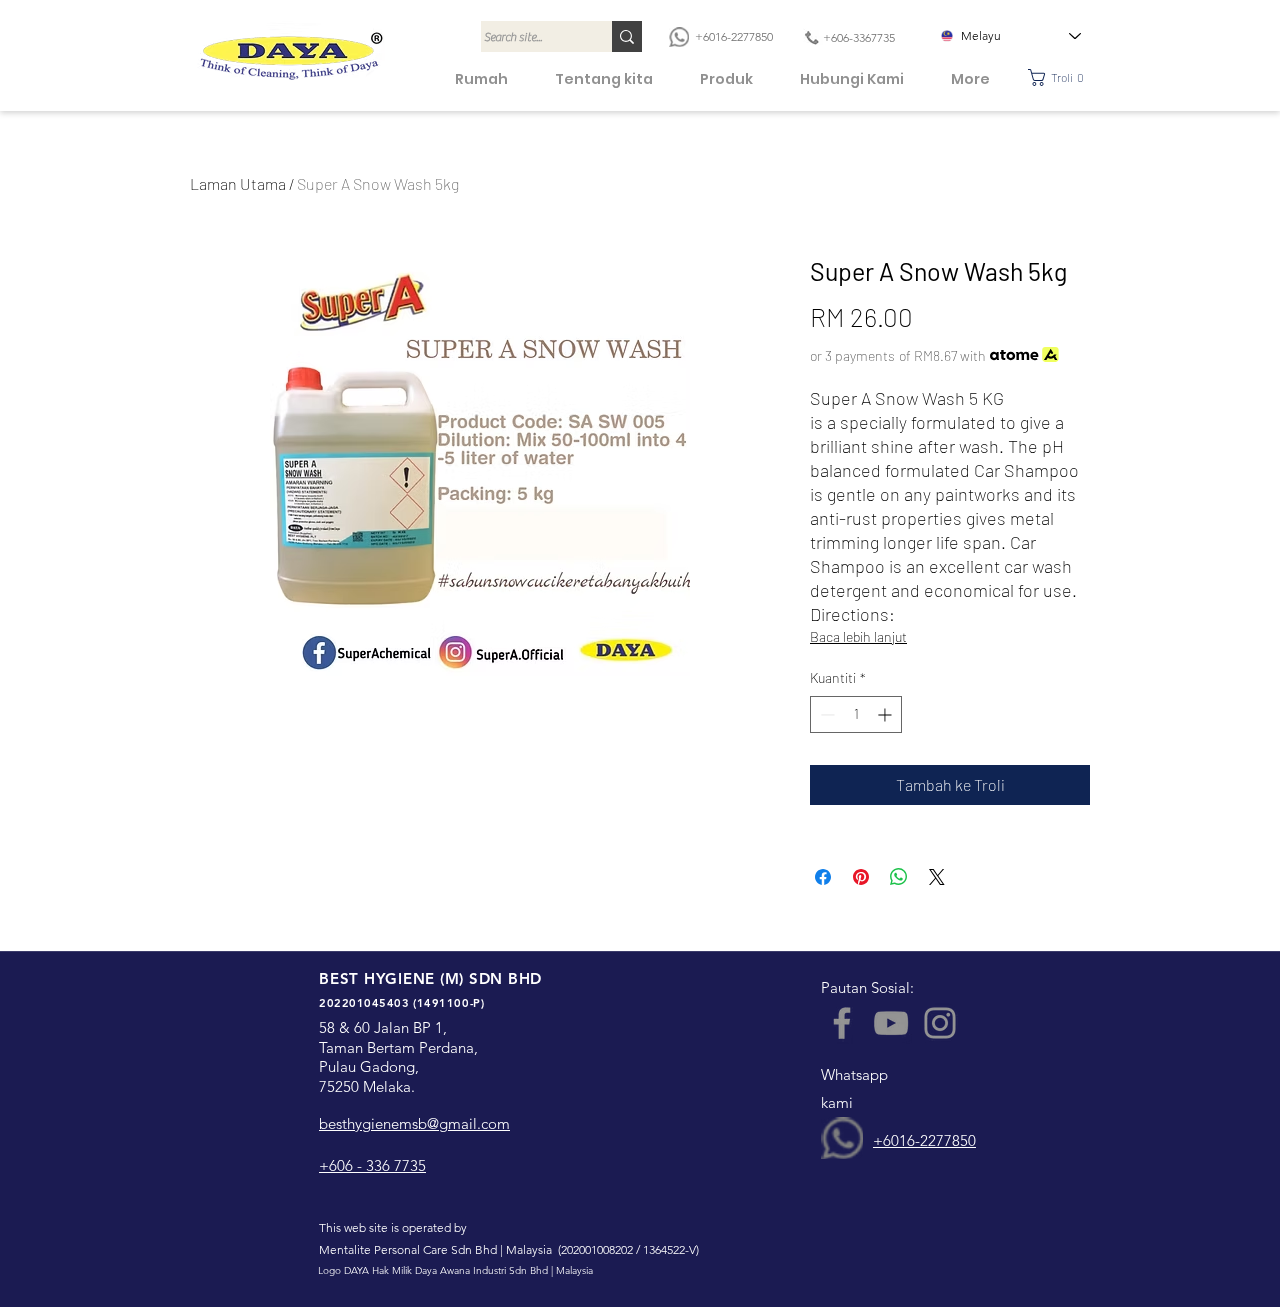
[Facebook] (842, 1023)
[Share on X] (937, 877)
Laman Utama (238, 183)
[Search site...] (627, 36)
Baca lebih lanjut (858, 636)
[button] (1061, 77)
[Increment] (886, 714)
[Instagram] (940, 1023)
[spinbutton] (856, 714)
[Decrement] (825, 714)
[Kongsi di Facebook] (823, 877)
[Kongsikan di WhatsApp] (899, 877)
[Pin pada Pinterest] (861, 877)
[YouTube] (891, 1023)
